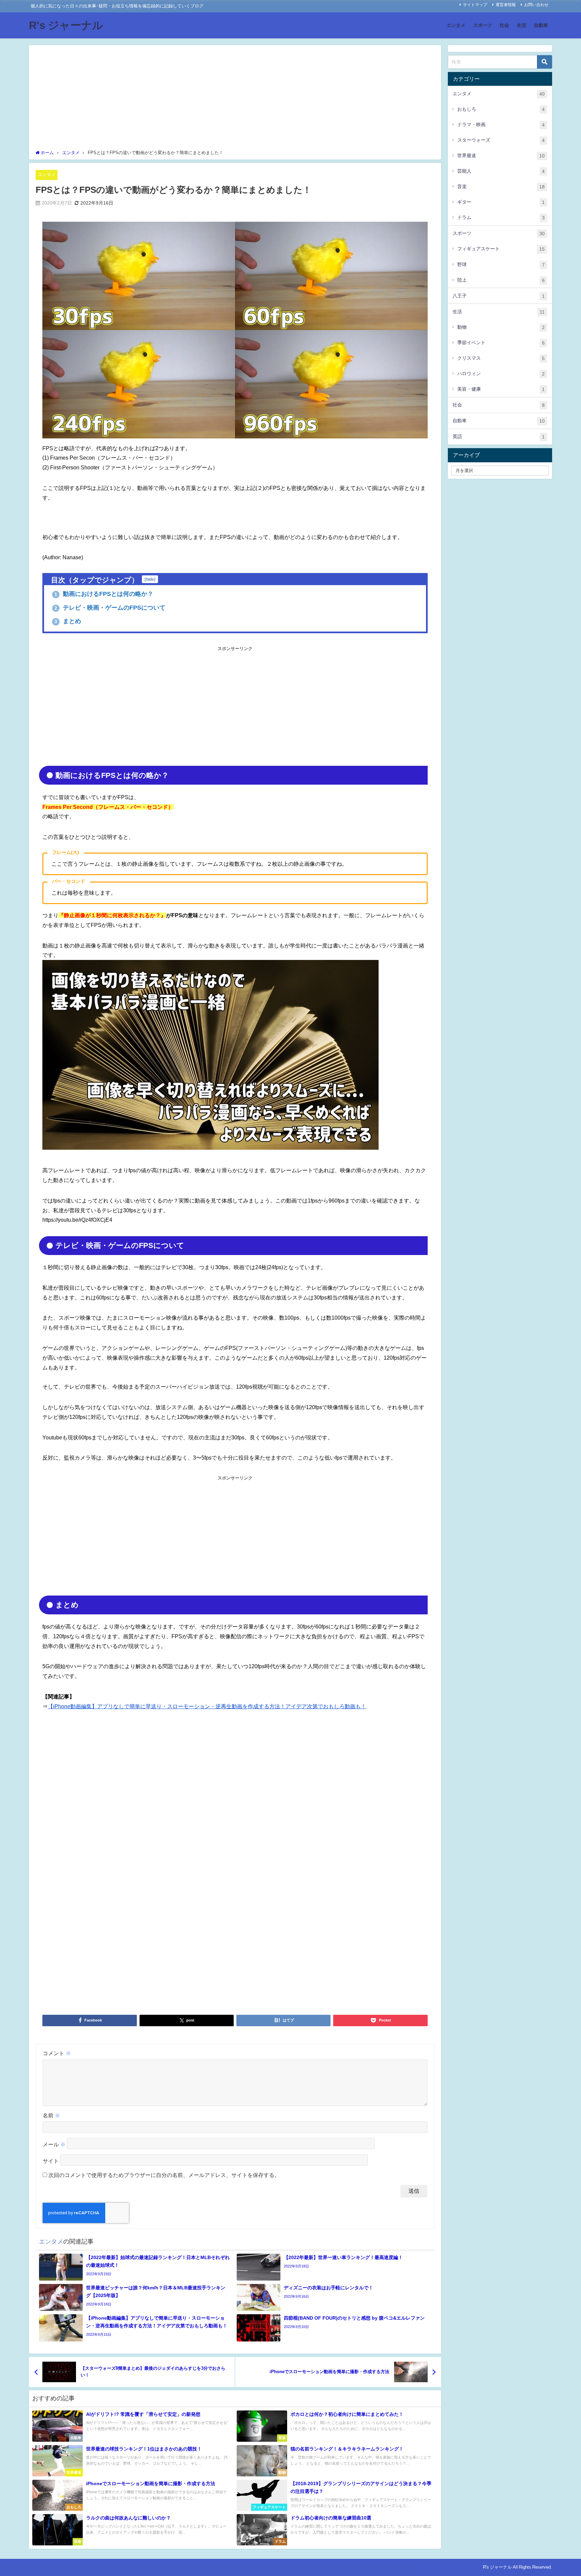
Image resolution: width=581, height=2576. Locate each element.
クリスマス (501, 358)
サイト (51, 2161)
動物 (501, 327)
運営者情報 (506, 5)
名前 (51, 2115)
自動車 (541, 25)
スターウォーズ (501, 140)
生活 (521, 25)
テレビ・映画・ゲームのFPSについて (110, 608)
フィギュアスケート (501, 249)
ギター (501, 202)
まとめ (68, 621)
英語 (499, 437)
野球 (501, 265)
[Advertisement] (235, 99)
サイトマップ (475, 5)
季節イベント (501, 343)
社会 (504, 25)
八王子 (499, 296)
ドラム (501, 218)
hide (150, 579)
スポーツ (482, 25)
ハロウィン (501, 374)
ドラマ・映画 (501, 125)
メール (54, 2145)
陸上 (501, 280)
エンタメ (456, 25)
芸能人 (501, 171)
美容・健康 (501, 389)
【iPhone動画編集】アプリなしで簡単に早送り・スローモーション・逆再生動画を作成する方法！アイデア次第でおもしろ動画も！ (207, 1706)
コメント (57, 2053)
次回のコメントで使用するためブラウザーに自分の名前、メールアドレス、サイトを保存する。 (164, 2175)
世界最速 (501, 156)
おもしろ (501, 109)
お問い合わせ (536, 5)
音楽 (501, 187)
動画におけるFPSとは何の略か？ (104, 594)
